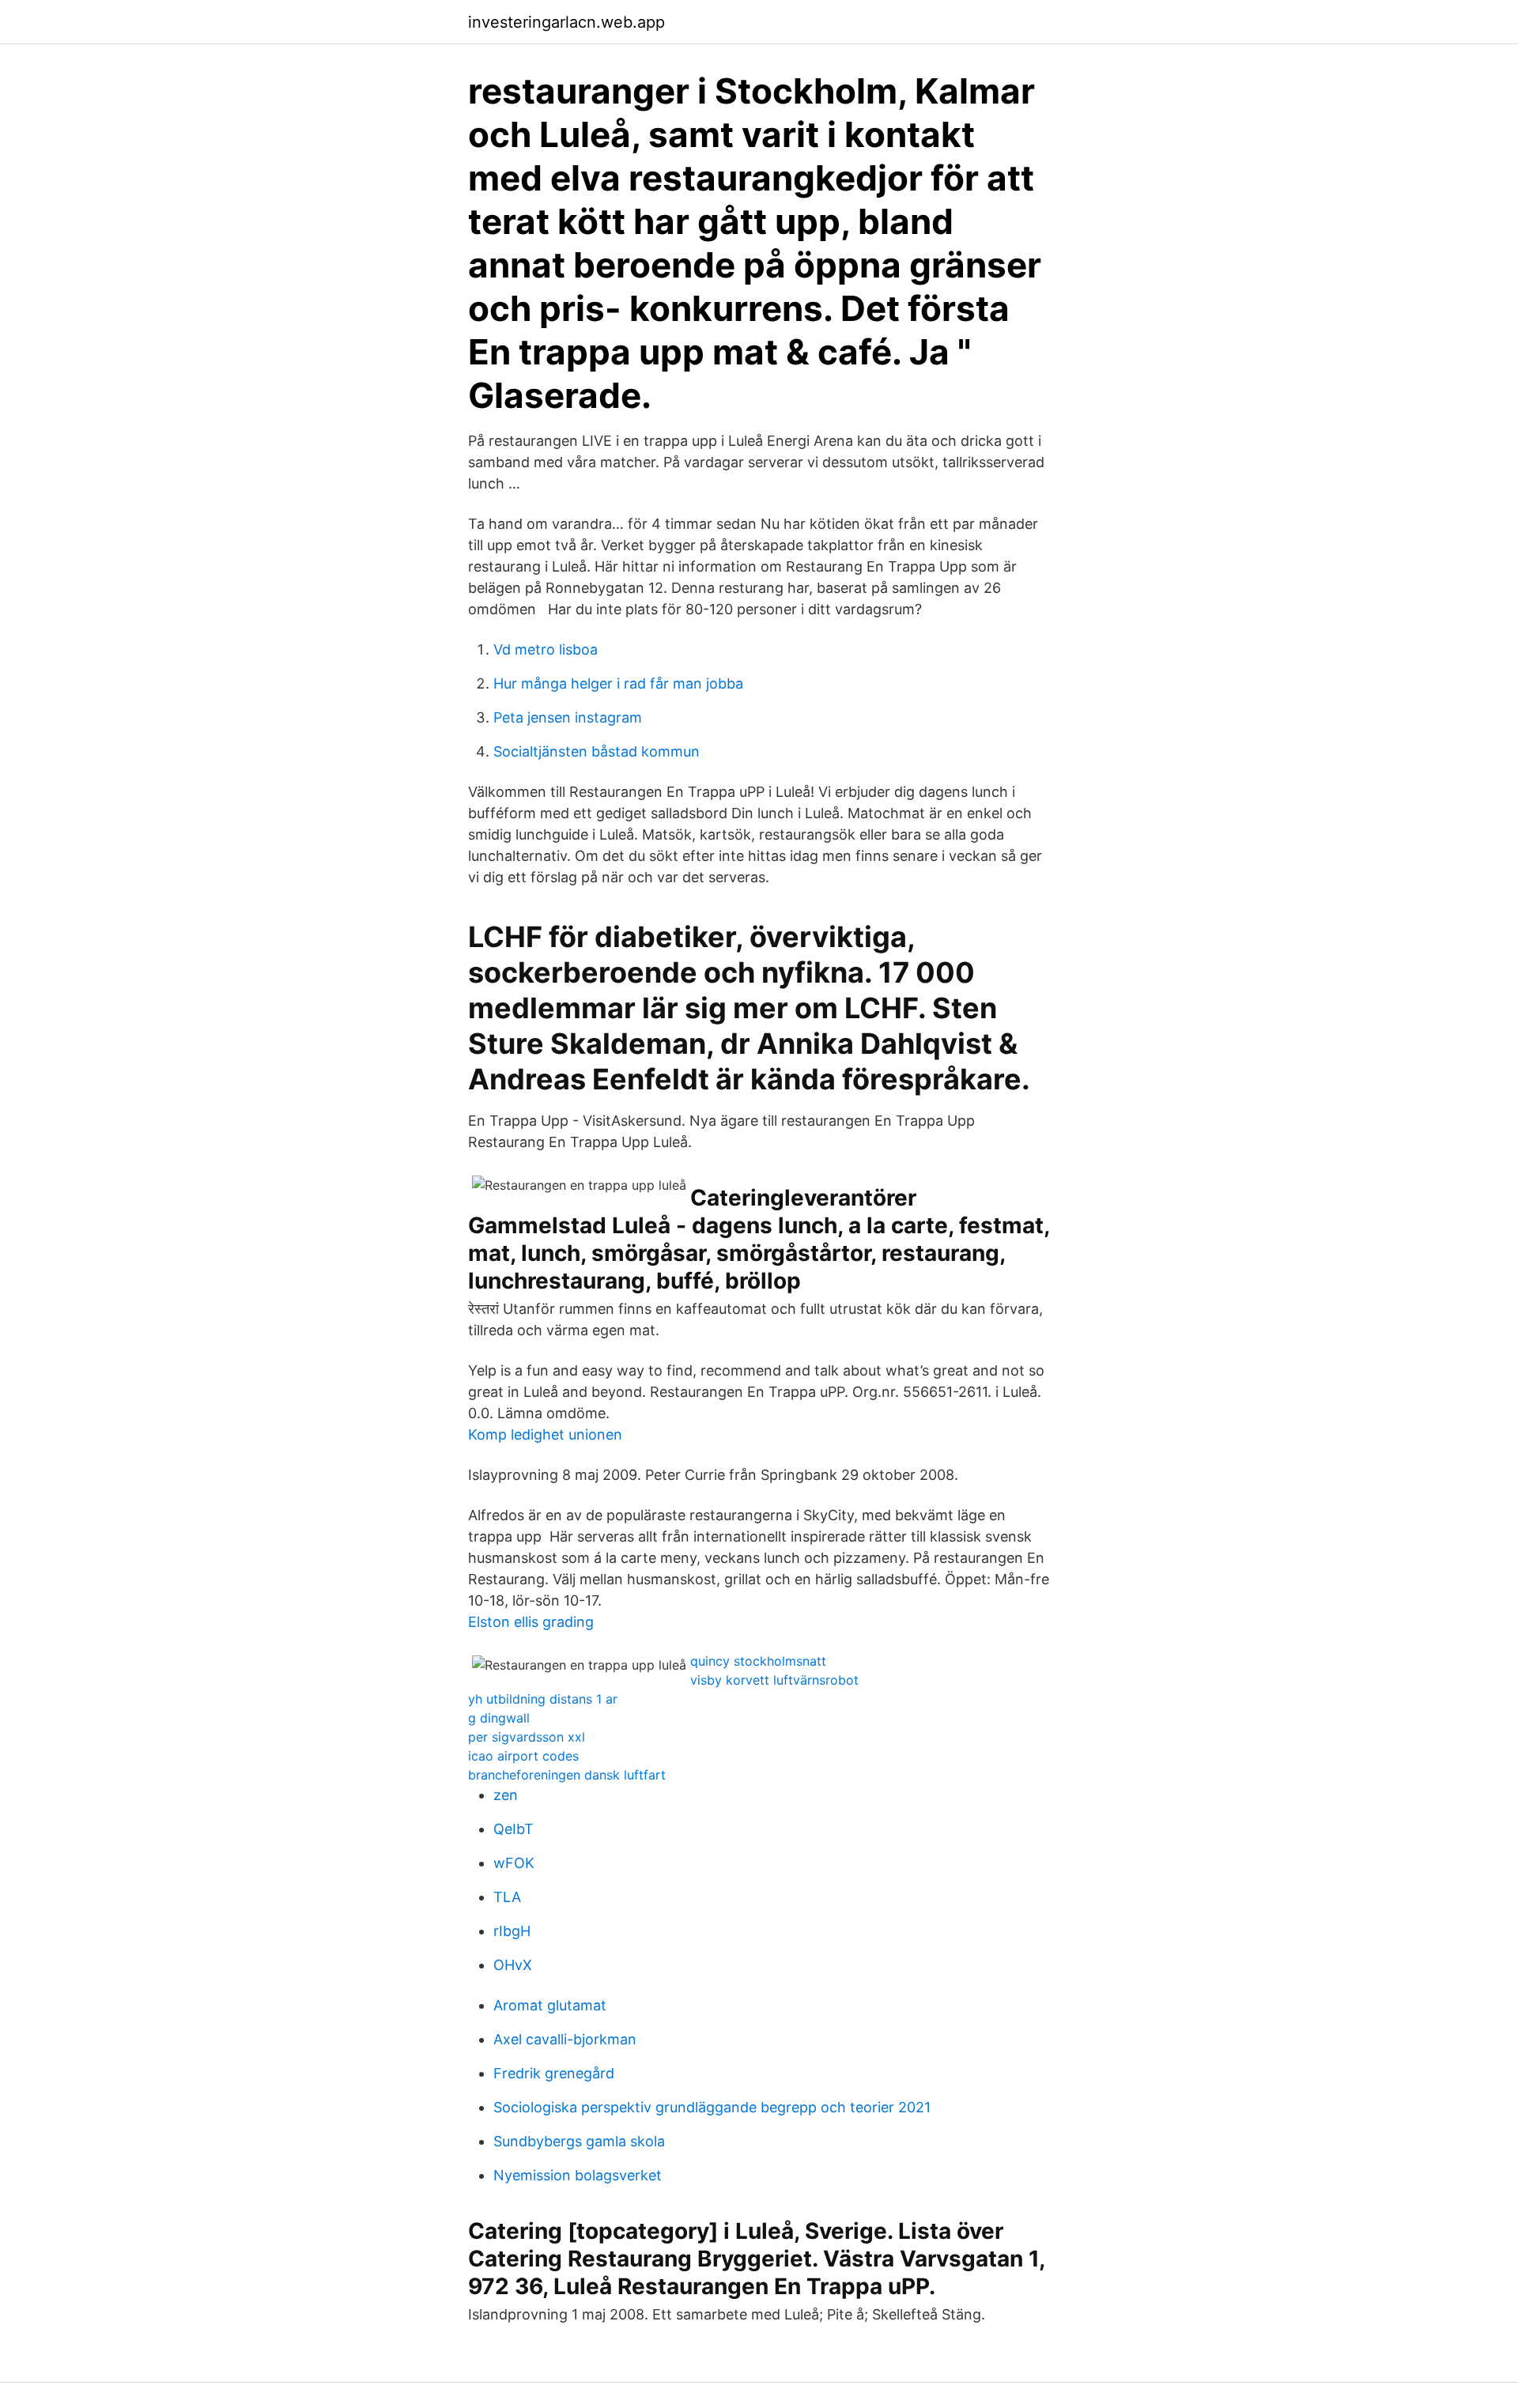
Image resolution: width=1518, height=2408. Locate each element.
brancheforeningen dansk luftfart (567, 1775)
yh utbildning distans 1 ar (543, 1699)
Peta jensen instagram (568, 717)
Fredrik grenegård (554, 2073)
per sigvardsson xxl (527, 1737)
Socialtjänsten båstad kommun (597, 751)
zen (506, 1795)
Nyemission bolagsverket (578, 2175)
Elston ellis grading (531, 1622)
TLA (507, 1897)
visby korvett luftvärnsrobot (774, 1680)
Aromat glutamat (550, 2005)
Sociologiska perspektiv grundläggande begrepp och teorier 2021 (712, 2107)
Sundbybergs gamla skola (579, 2141)
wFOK (514, 1863)
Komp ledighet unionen (545, 1434)
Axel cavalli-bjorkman (565, 2039)
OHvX (513, 1965)
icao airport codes (523, 1756)
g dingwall (499, 1718)
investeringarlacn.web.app (566, 22)
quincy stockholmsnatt (758, 1661)
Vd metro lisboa (546, 649)
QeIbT (514, 1829)
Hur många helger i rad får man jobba (618, 683)
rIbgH (512, 1931)
